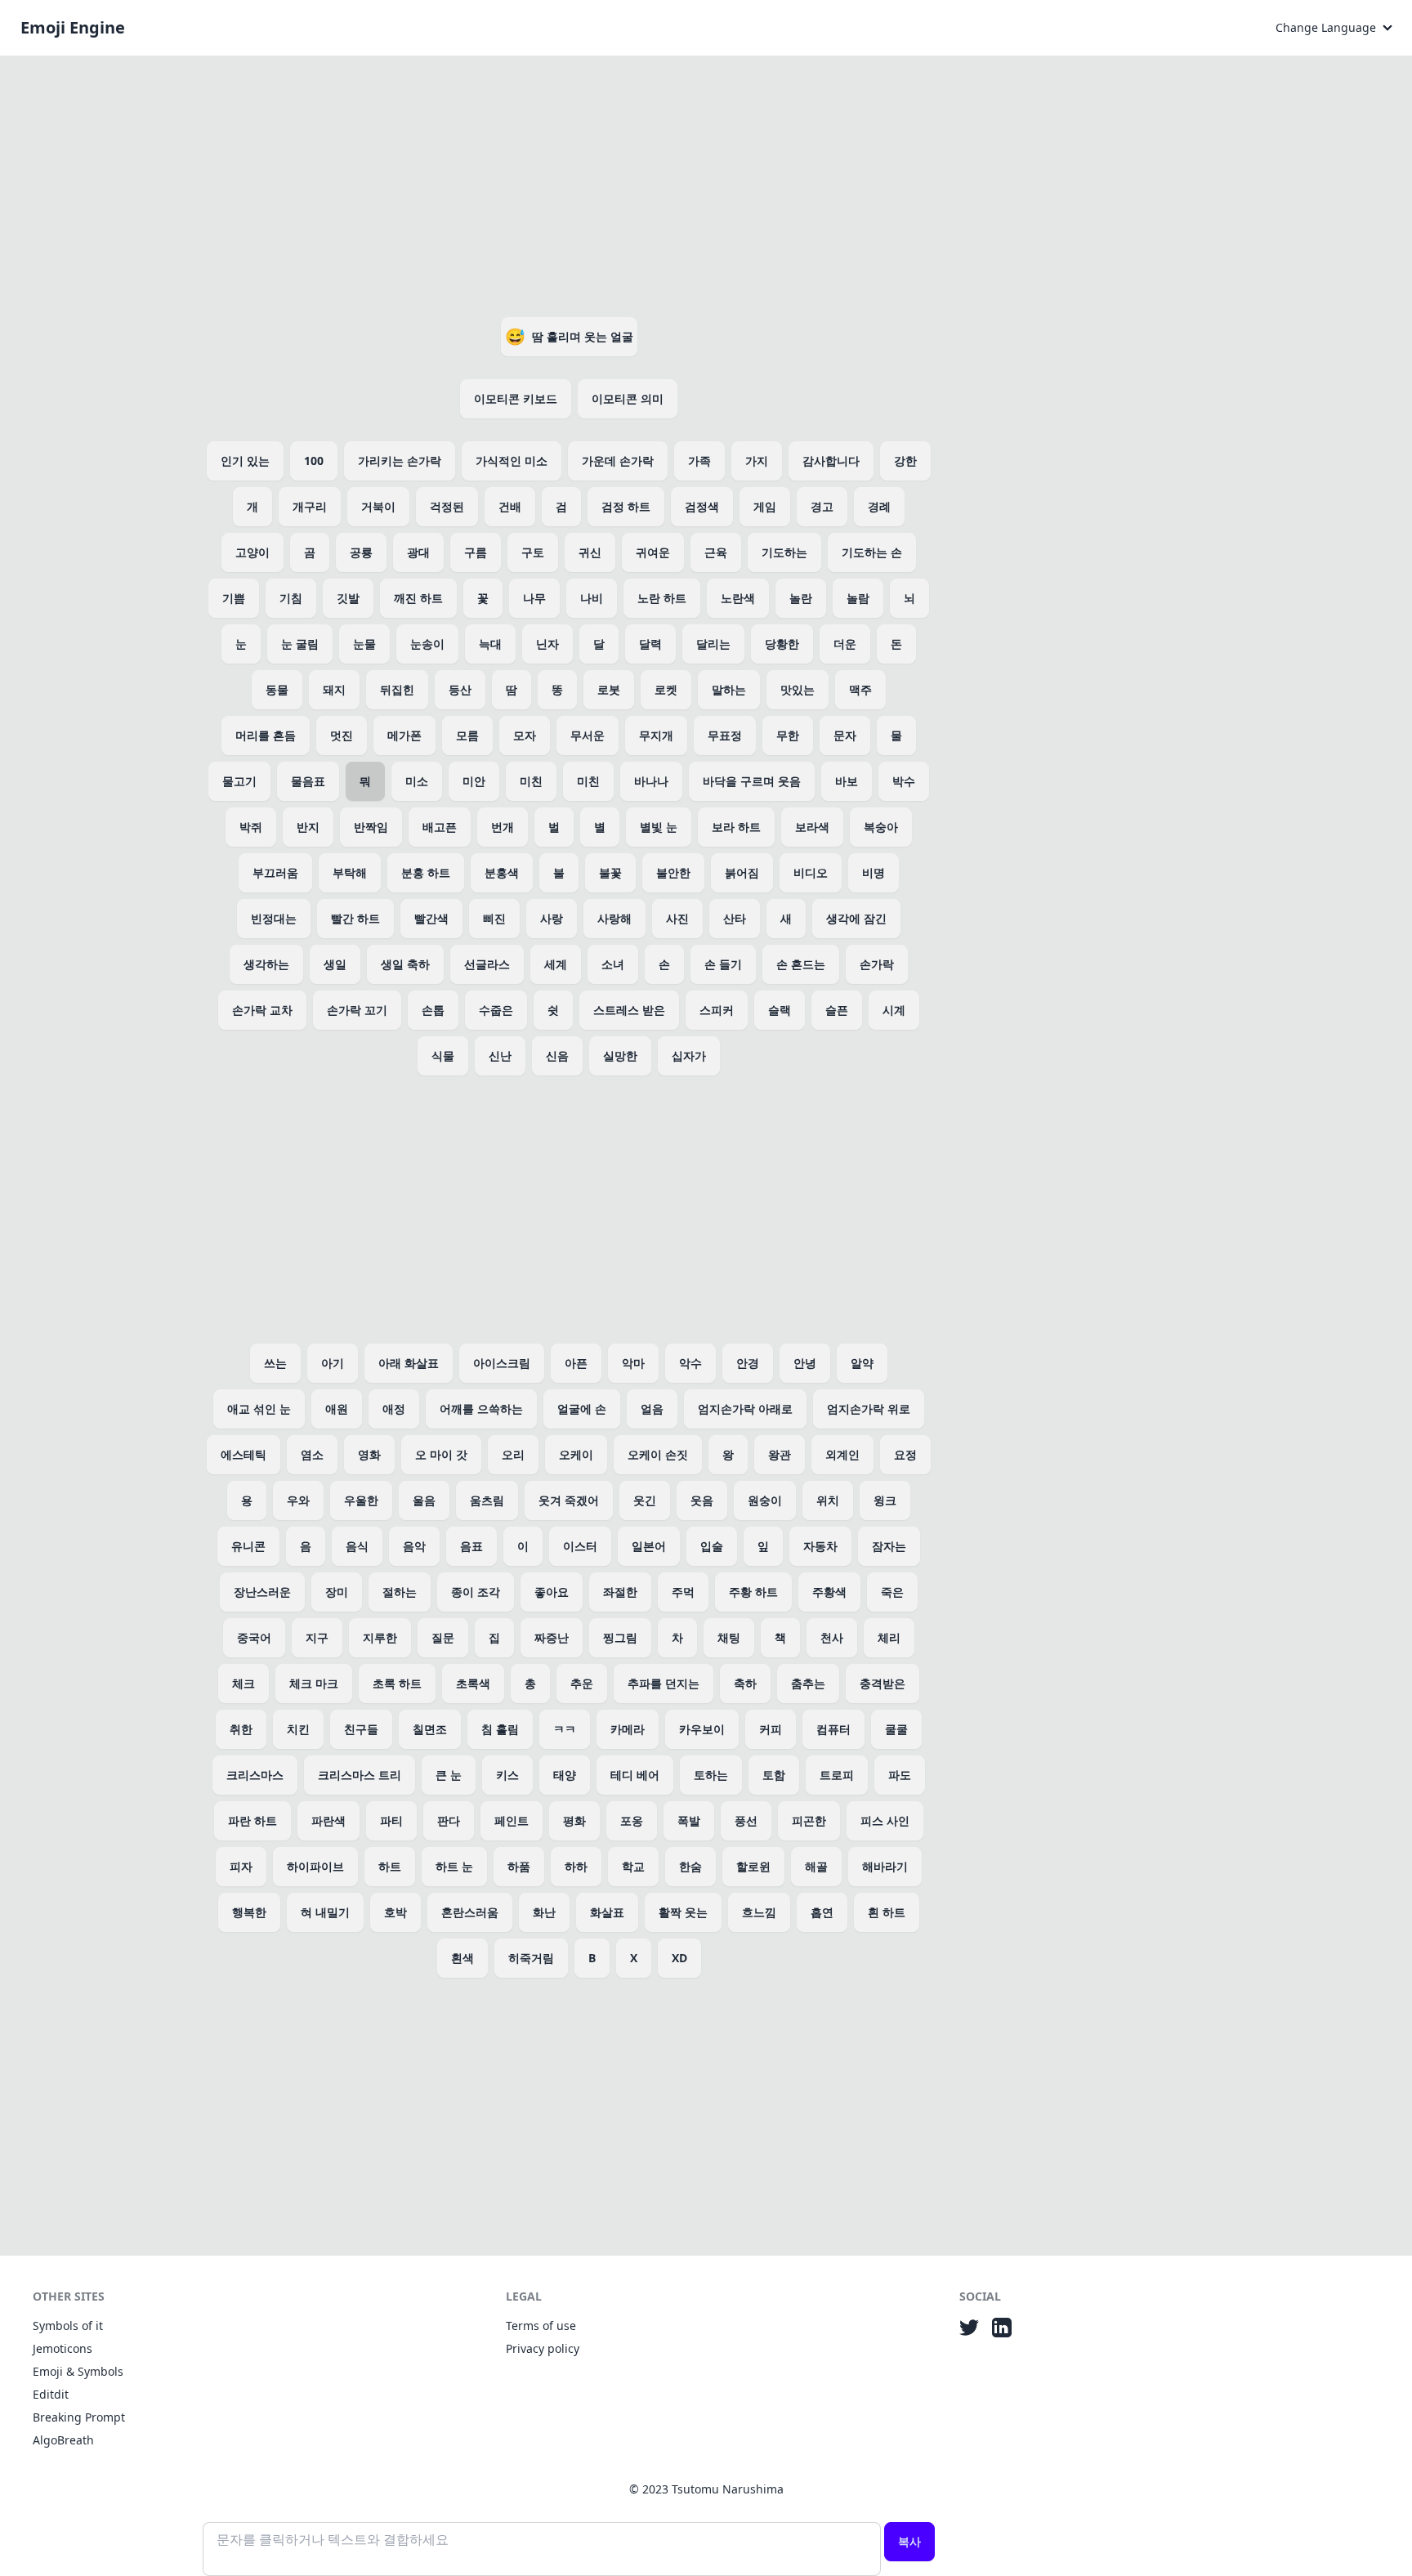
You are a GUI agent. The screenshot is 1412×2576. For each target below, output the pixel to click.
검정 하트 (626, 506)
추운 (582, 1683)
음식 (357, 1546)
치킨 (298, 1729)
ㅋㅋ (565, 1729)
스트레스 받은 (629, 1010)
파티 (391, 1820)
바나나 (651, 781)
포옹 (632, 1820)
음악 (414, 1546)
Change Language (1326, 27)
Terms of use (541, 2326)
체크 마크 (314, 1683)
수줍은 (496, 1010)
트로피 (837, 1775)
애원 (337, 1409)
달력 (650, 644)
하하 (576, 1866)
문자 (845, 735)
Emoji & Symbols (78, 2371)
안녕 (805, 1363)
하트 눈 (454, 1866)
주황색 (829, 1592)
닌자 (547, 644)
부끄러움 (275, 872)
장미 (337, 1592)
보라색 (812, 827)
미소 (417, 781)
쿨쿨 (896, 1729)
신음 (557, 1055)
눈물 (364, 644)
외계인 (842, 1454)
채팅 (729, 1637)
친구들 (361, 1729)
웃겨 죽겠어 (569, 1500)
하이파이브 (315, 1866)
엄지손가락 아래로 (745, 1409)
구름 (476, 552)
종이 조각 (476, 1592)
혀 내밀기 (325, 1912)
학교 (633, 1866)
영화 (369, 1454)
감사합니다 (831, 461)
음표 (471, 1546)
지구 (317, 1637)
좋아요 (552, 1592)
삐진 (494, 918)
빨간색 (431, 918)
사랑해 (614, 918)
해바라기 (885, 1866)
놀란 (801, 598)
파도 (900, 1775)
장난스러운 (262, 1592)
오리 (513, 1454)
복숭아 (881, 827)
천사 (832, 1637)
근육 (716, 552)
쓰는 (275, 1363)
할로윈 (753, 1866)
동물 (277, 689)
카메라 (628, 1729)
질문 (443, 1637)
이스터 (580, 1546)
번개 (503, 827)
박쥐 (251, 827)
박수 (904, 781)
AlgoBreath (63, 2440)
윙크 (885, 1500)
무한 (788, 735)
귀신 (590, 552)
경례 (879, 506)
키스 (507, 1775)
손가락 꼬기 (357, 1010)
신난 (500, 1055)
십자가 (689, 1055)
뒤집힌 (397, 689)
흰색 (462, 1958)
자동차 (820, 1546)
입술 (712, 1546)
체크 (244, 1683)
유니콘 (248, 1546)
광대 (418, 552)
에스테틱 (244, 1454)
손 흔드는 (801, 964)
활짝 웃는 (683, 1912)
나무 (534, 598)
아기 (333, 1363)
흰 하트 (887, 1912)
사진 (677, 918)
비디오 (811, 872)
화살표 (607, 1912)
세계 (556, 964)
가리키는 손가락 (400, 461)
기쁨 (234, 598)
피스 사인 (885, 1820)
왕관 (780, 1454)
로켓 (666, 689)
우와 (298, 1500)
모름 (467, 735)
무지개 (656, 735)
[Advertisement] (569, 183)
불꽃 (610, 872)
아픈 (576, 1363)
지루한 (380, 1637)
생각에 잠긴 (856, 918)
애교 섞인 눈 (259, 1409)
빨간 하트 (355, 918)
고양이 (252, 552)
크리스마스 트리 (360, 1775)
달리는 (713, 644)
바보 (847, 781)
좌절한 (620, 1592)
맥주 (860, 689)
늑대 (490, 644)
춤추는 (808, 1683)
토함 (774, 1775)
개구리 (310, 506)
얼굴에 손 (582, 1409)
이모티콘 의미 (628, 398)
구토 (533, 552)
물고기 (239, 781)
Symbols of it (68, 2326)
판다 (449, 1820)
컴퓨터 (833, 1729)
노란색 (738, 598)
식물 (443, 1055)
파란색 (328, 1820)
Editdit (51, 2394)
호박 (395, 1912)
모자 (525, 735)
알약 (862, 1363)
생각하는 (266, 964)
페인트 (512, 1820)
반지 (308, 827)
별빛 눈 (659, 827)
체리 (889, 1637)
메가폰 (404, 735)
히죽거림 (531, 1958)
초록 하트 (397, 1683)
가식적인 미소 (512, 461)
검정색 (702, 506)
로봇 (609, 689)
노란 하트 (662, 598)
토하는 (711, 1775)
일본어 (649, 1546)
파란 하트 (252, 1820)
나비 (592, 598)
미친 (531, 781)
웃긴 (645, 1500)
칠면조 (430, 1729)
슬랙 (780, 1010)
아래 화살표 (409, 1363)
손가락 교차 (262, 1010)
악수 (690, 1363)
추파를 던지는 (664, 1683)
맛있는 (798, 689)
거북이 (378, 506)
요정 (905, 1454)
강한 (905, 461)
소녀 (613, 964)
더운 (845, 644)
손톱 (433, 1010)
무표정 (725, 735)
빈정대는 (274, 918)
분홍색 (502, 872)
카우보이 (702, 1729)
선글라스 (487, 964)
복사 (909, 2541)
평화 (574, 1820)
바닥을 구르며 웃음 (752, 781)
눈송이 (427, 644)
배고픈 (440, 827)
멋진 (342, 735)
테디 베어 (635, 1775)
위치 (828, 1500)
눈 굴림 (300, 644)
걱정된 (447, 506)
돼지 (334, 689)
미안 (474, 781)
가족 (699, 461)
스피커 (717, 1010)
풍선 (746, 1820)
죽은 (892, 1592)
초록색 (473, 1683)
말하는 (729, 689)
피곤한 (809, 1820)
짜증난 (552, 1637)
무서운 (588, 735)
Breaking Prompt (79, 2417)
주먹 (683, 1592)
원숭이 (765, 1500)
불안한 (673, 872)
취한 (241, 1729)
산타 (735, 918)
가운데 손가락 (618, 461)
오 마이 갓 (441, 1454)
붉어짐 (742, 872)
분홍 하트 (426, 872)
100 (314, 461)
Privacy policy (543, 2348)
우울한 (361, 1500)
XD (679, 1958)
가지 (757, 461)
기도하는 (784, 552)
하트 (390, 1866)
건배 (510, 506)
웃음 (702, 1500)
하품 (519, 1866)
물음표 (308, 781)
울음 (424, 1500)
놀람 (858, 598)
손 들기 (723, 964)
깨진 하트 (418, 598)
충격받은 (882, 1683)
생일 (335, 964)
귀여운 (653, 552)
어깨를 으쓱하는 (481, 1409)
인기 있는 (245, 461)
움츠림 (487, 1500)
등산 (460, 689)
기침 (291, 598)
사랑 (552, 918)
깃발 (348, 598)
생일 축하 (405, 964)
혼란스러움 (470, 1912)
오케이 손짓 (658, 1454)
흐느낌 (759, 1912)
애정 (394, 1409)
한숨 (690, 1866)
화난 (544, 1912)
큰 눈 (449, 1775)
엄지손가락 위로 (869, 1409)
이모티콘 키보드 (516, 398)
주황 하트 (753, 1592)
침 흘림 (500, 1729)
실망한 (620, 1055)
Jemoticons (63, 2348)
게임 (765, 506)
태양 (565, 1775)
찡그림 (620, 1637)
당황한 (782, 644)
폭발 (689, 1820)
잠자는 (889, 1546)
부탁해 (350, 872)
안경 (748, 1363)
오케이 (576, 1454)
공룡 (361, 552)
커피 (771, 1729)
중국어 (254, 1637)
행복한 (249, 1912)
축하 (745, 1683)
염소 (312, 1454)
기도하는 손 (872, 552)
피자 (241, 1866)
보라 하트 (736, 827)
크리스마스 (255, 1775)
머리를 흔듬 (266, 735)
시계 (894, 1010)
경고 (822, 506)
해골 (816, 1866)
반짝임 (371, 827)
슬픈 (837, 1010)
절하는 (400, 1592)
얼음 (652, 1409)
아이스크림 (502, 1363)
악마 (633, 1363)
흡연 (822, 1912)
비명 (874, 872)
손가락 (877, 964)
